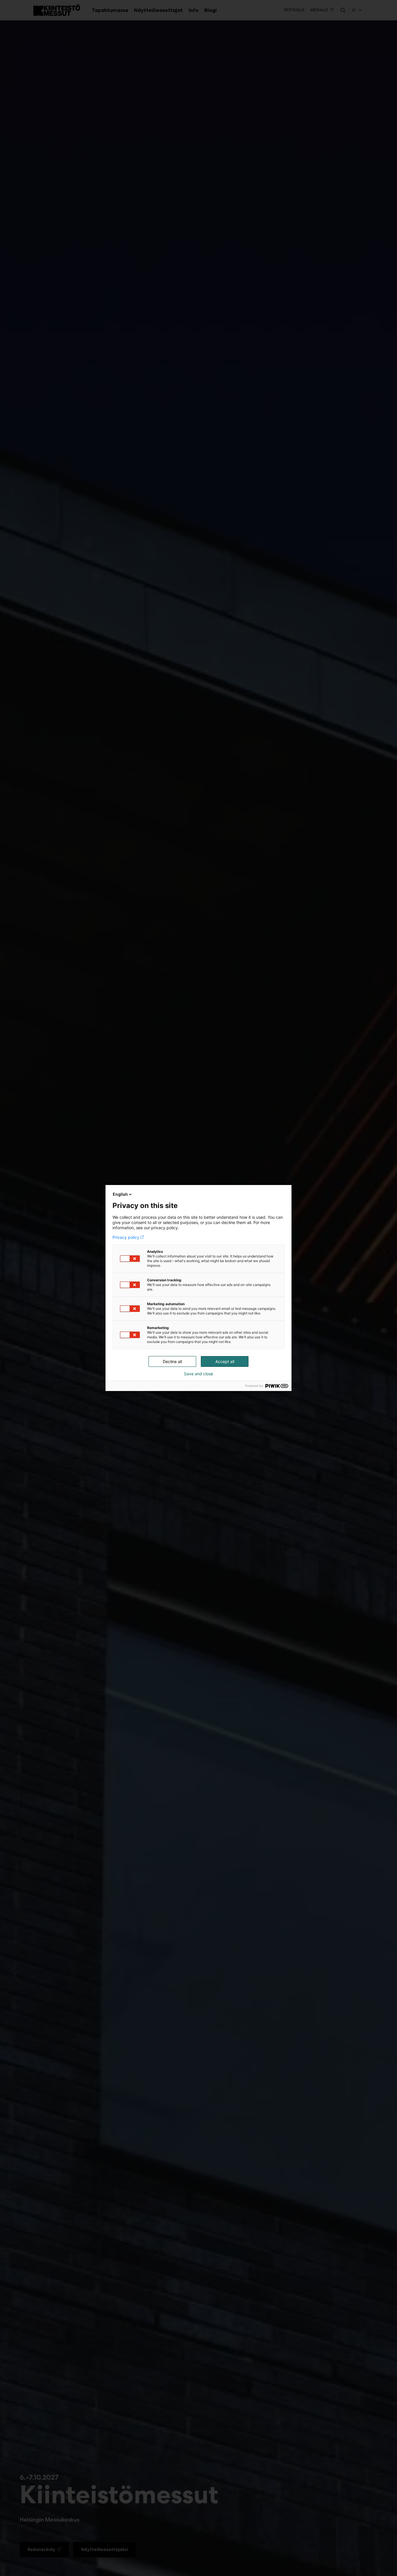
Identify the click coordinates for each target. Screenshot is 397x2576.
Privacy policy (126, 1237)
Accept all (225, 1361)
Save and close (199, 1374)
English (120, 1194)
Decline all (172, 1361)
